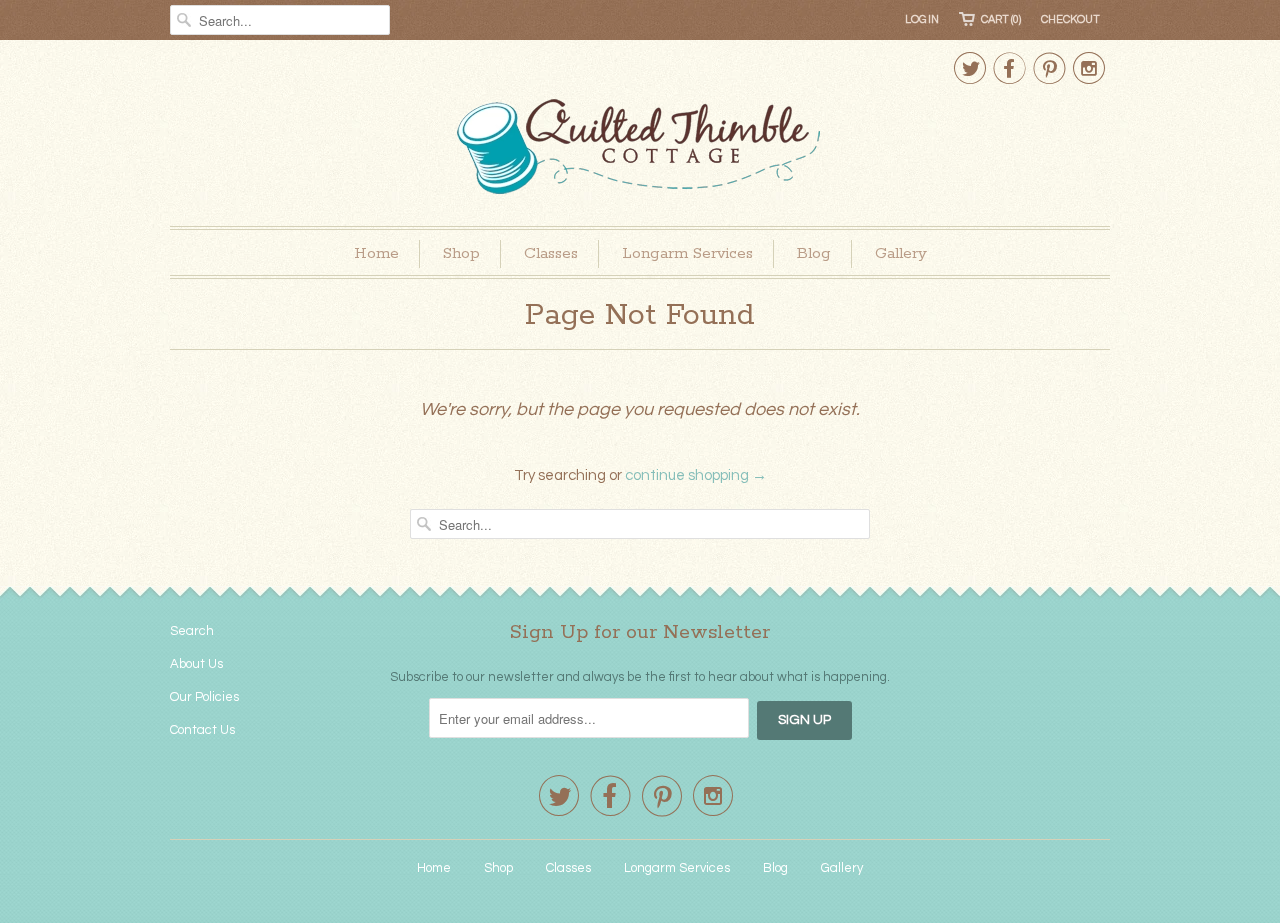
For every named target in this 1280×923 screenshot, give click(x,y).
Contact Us (202, 730)
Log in (922, 19)
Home (376, 253)
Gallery (901, 253)
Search (192, 631)
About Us (196, 664)
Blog (814, 253)
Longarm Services (687, 253)
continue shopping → (696, 475)
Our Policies (204, 697)
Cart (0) (1001, 19)
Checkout (1070, 19)
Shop (461, 253)
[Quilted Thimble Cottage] (640, 149)
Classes (551, 253)
